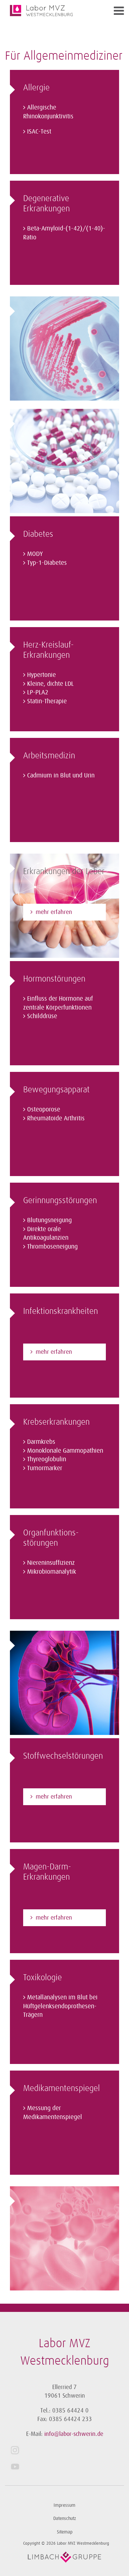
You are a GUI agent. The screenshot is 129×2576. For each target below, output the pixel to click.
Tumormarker (45, 1468)
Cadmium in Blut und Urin (61, 775)
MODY (35, 554)
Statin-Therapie (47, 701)
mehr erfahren (54, 912)
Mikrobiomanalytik (52, 1572)
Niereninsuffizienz (51, 1563)
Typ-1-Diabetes (47, 563)
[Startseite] (50, 11)
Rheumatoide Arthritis (56, 1118)
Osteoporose (44, 1109)
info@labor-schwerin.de (74, 2434)
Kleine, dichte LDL (50, 684)
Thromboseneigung (52, 1247)
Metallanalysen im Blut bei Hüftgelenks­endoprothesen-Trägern (60, 2006)
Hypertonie (42, 675)
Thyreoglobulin (47, 1459)
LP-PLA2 (38, 692)
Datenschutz (65, 2518)
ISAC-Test (39, 132)
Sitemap (65, 2532)
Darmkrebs (41, 1442)
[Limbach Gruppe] (64, 2557)
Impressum (64, 2505)
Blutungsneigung (49, 1220)
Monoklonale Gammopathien (65, 1451)
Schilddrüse (42, 1016)
